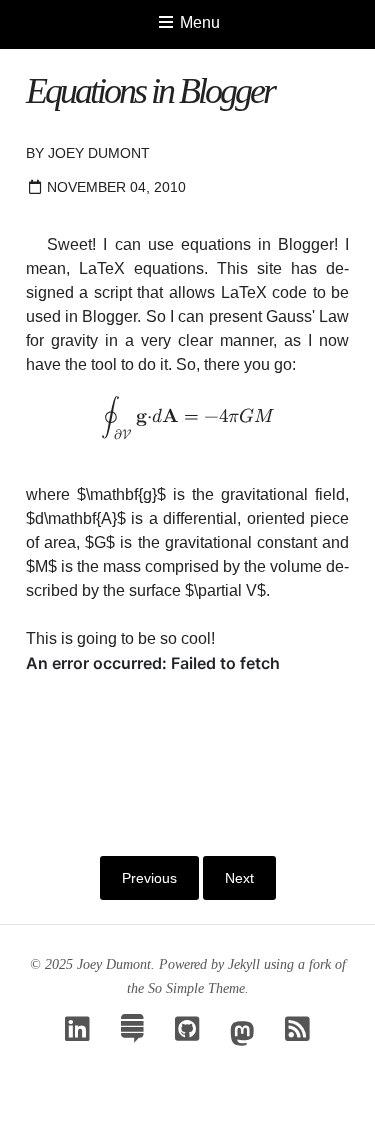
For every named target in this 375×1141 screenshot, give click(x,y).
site (269, 268)
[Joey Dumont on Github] (187, 1034)
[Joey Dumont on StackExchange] (132, 1034)
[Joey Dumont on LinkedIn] (77, 1034)
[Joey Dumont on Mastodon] (242, 1034)
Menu (198, 22)
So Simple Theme (196, 988)
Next (239, 878)
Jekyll (244, 964)
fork (320, 964)
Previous (149, 878)
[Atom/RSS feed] (297, 1034)
